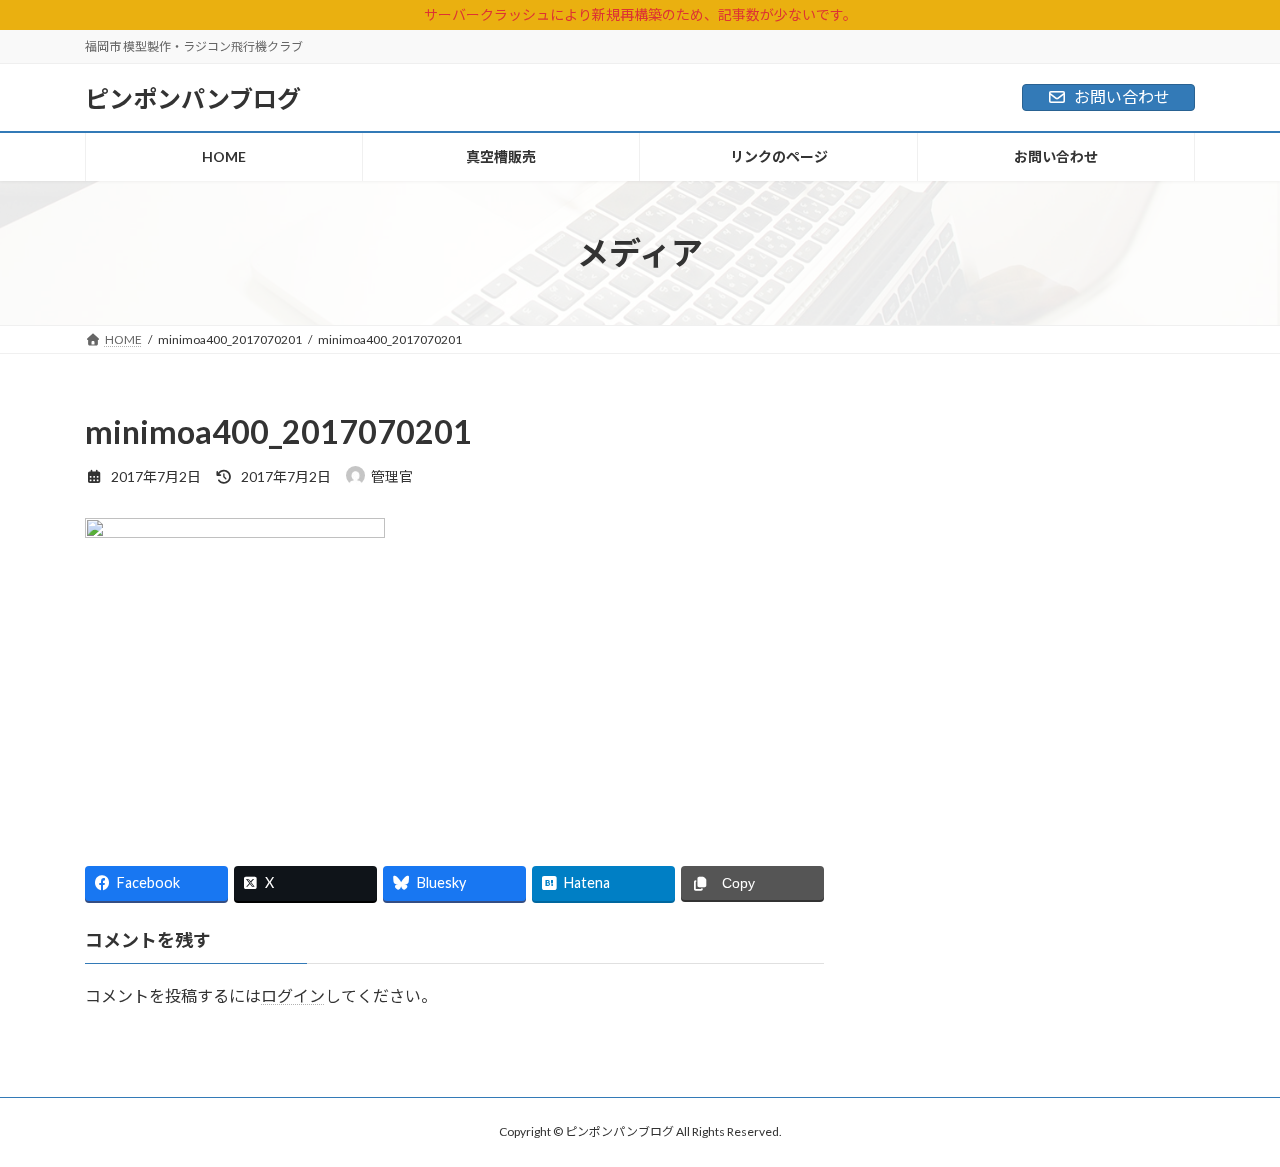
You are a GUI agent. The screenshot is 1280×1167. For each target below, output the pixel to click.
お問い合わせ (1122, 96)
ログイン (293, 995)
